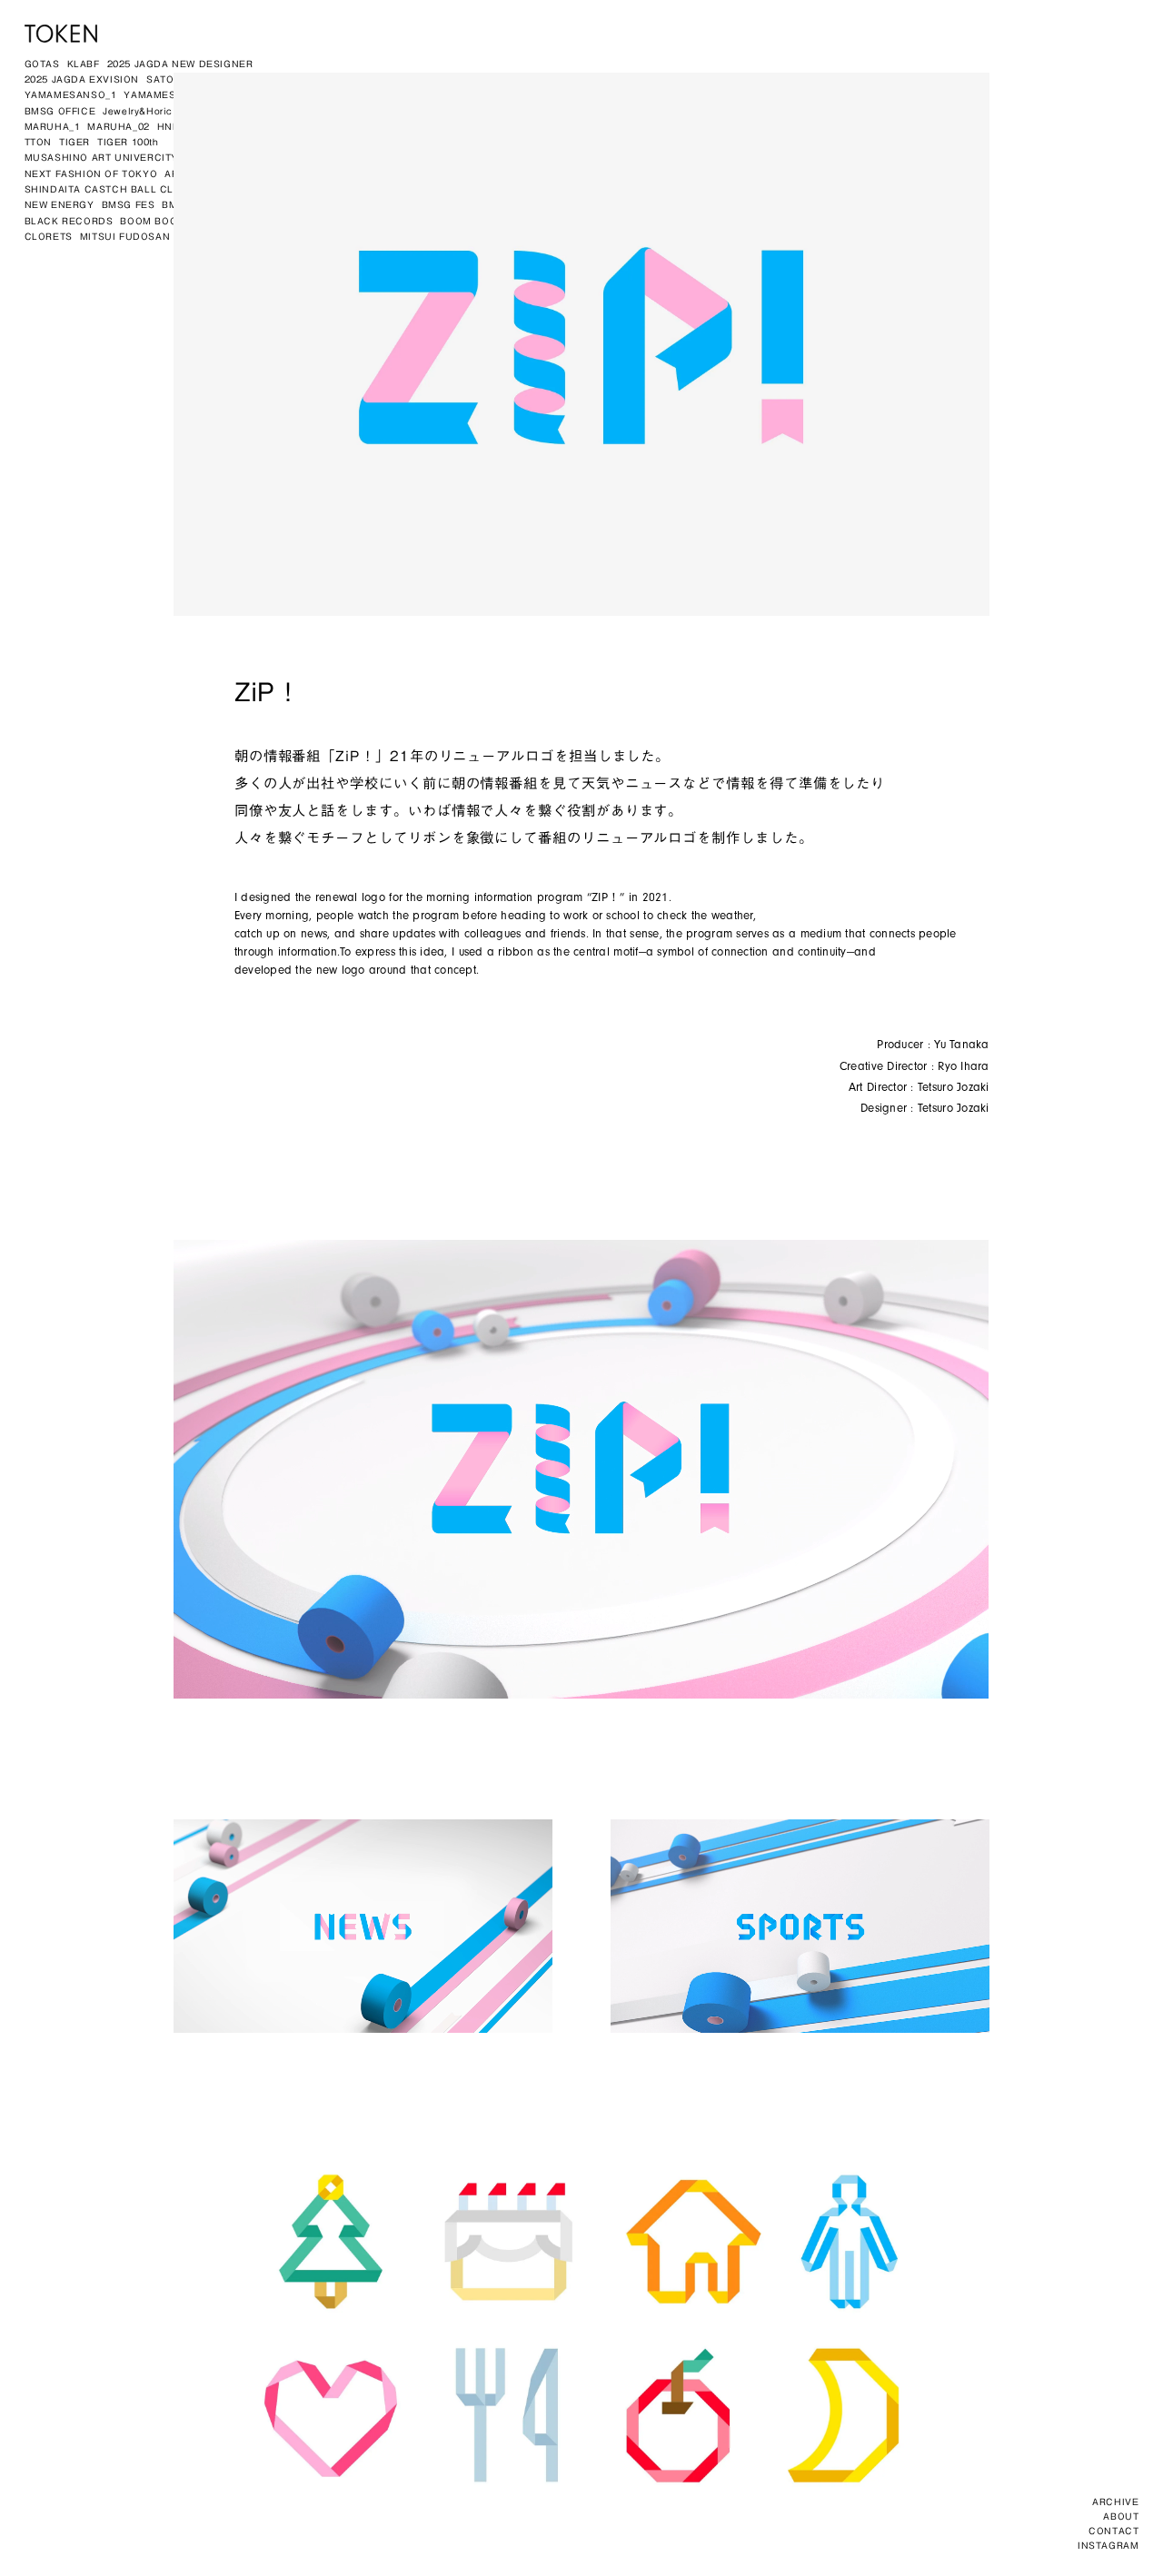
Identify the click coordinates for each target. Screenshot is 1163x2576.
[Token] (61, 34)
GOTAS (42, 64)
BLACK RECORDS (69, 221)
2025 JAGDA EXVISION (82, 79)
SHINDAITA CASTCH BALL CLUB (107, 189)
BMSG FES (129, 204)
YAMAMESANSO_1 (71, 94)
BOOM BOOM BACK (169, 221)
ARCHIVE (1115, 2502)
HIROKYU (204, 111)
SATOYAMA (175, 79)
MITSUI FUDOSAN (125, 236)
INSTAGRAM (1108, 2545)
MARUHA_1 (53, 126)
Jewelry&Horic (138, 111)
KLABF (84, 64)
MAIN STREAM (262, 221)
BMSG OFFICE (60, 111)
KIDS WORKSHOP (229, 157)
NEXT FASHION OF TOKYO (91, 173)
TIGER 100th (128, 142)
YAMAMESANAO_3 (270, 94)
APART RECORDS (209, 173)
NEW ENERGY (60, 204)
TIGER (75, 142)
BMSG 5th (186, 204)
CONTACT (1113, 2531)
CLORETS (49, 236)
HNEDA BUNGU (197, 126)
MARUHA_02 (118, 126)
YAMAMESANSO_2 (170, 94)
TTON (38, 142)
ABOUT (1121, 2516)
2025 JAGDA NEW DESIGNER (180, 64)
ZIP (289, 157)
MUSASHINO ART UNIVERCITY (101, 157)
